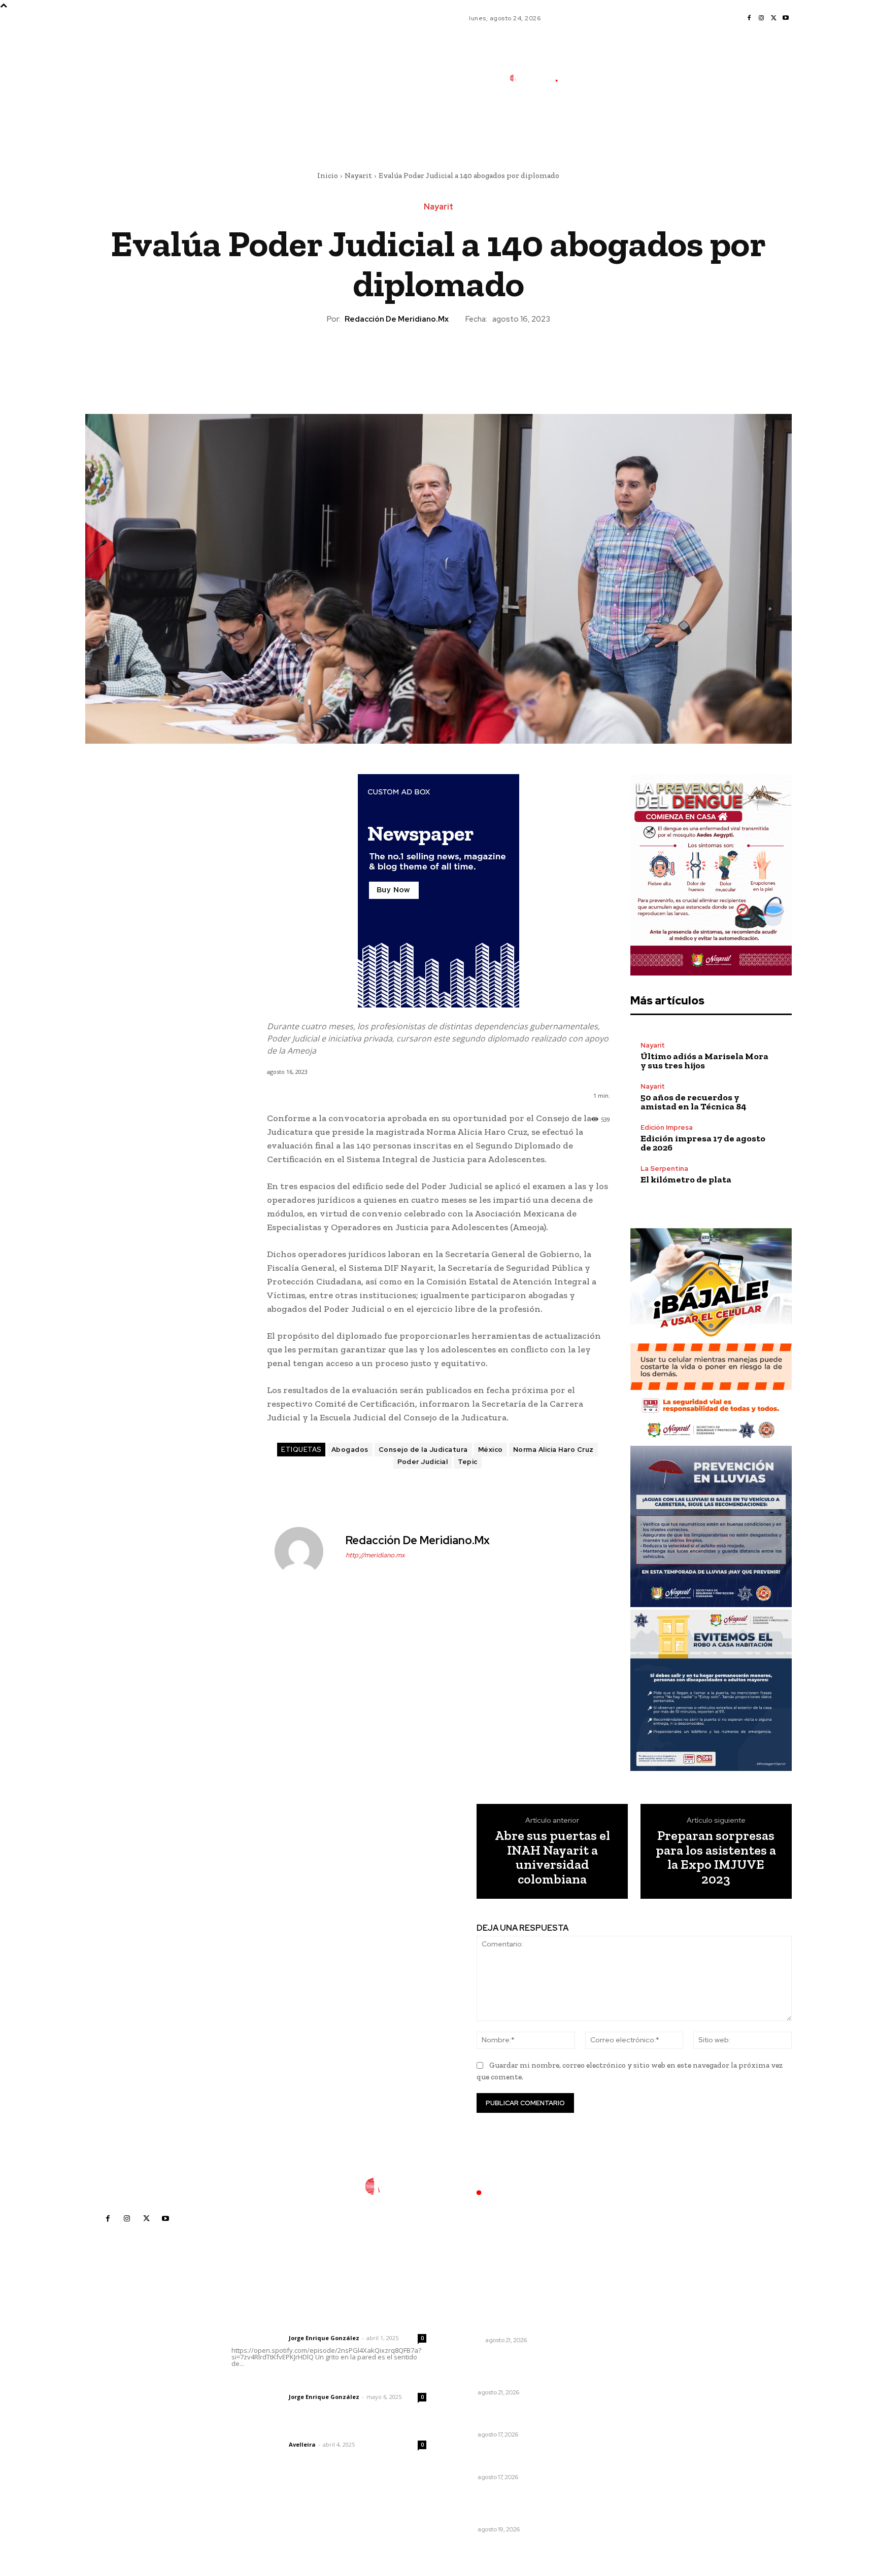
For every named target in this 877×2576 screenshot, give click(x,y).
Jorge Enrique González (324, 2338)
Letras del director (258, 2338)
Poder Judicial (423, 1462)
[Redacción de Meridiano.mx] (305, 1551)
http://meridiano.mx (375, 1555)
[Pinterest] (438, 360)
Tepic (468, 1462)
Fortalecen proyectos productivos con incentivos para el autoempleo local (510, 2369)
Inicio (328, 176)
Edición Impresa (667, 1127)
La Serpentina (664, 1169)
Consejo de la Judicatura (423, 1450)
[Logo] (540, 78)
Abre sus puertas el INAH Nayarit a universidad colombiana (552, 1857)
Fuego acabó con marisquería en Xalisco (510, 2321)
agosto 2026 (624, 2341)
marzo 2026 (623, 2417)
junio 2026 (620, 2371)
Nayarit (358, 176)
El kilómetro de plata (686, 1179)
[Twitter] (773, 18)
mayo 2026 (622, 2387)
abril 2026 (620, 2402)
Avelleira (302, 2444)
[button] (605, 123)
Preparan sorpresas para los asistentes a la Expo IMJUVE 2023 (716, 1857)
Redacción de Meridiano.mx (397, 319)
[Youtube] (786, 18)
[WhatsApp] (461, 360)
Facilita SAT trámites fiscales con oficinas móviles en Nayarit (512, 2416)
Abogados (350, 1450)
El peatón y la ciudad (280, 2431)
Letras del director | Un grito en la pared (324, 2324)
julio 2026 (619, 2356)
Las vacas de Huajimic (284, 2383)
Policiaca (467, 2340)
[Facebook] (749, 18)
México (491, 1450)
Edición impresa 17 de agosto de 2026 (703, 1143)
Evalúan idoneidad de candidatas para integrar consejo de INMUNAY (497, 2506)
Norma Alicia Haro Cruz (553, 1450)
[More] (485, 360)
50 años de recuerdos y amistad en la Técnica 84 (694, 1102)
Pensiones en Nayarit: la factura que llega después (509, 2459)
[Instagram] (761, 18)
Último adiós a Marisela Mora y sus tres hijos (704, 1061)
